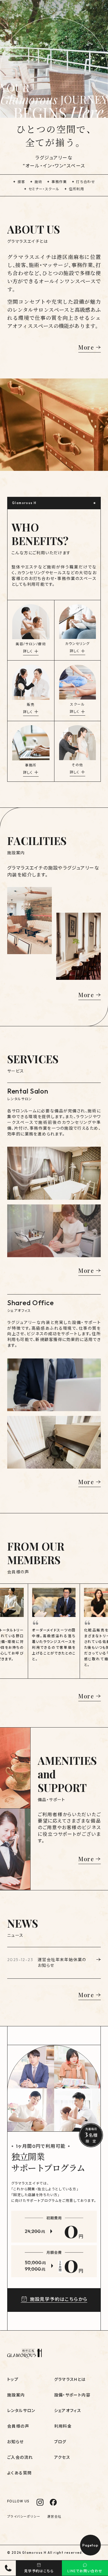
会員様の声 (18, 2426)
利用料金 (63, 2426)
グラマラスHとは (70, 2379)
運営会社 (54, 2517)
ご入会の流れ (20, 2457)
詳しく (28, 651)
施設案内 (16, 2395)
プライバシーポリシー (24, 2517)
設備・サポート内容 (72, 2395)
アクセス (62, 2457)
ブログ (60, 2442)
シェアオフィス (68, 2411)
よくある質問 (19, 2473)
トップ (13, 2379)
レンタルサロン (21, 2411)
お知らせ (16, 2442)
